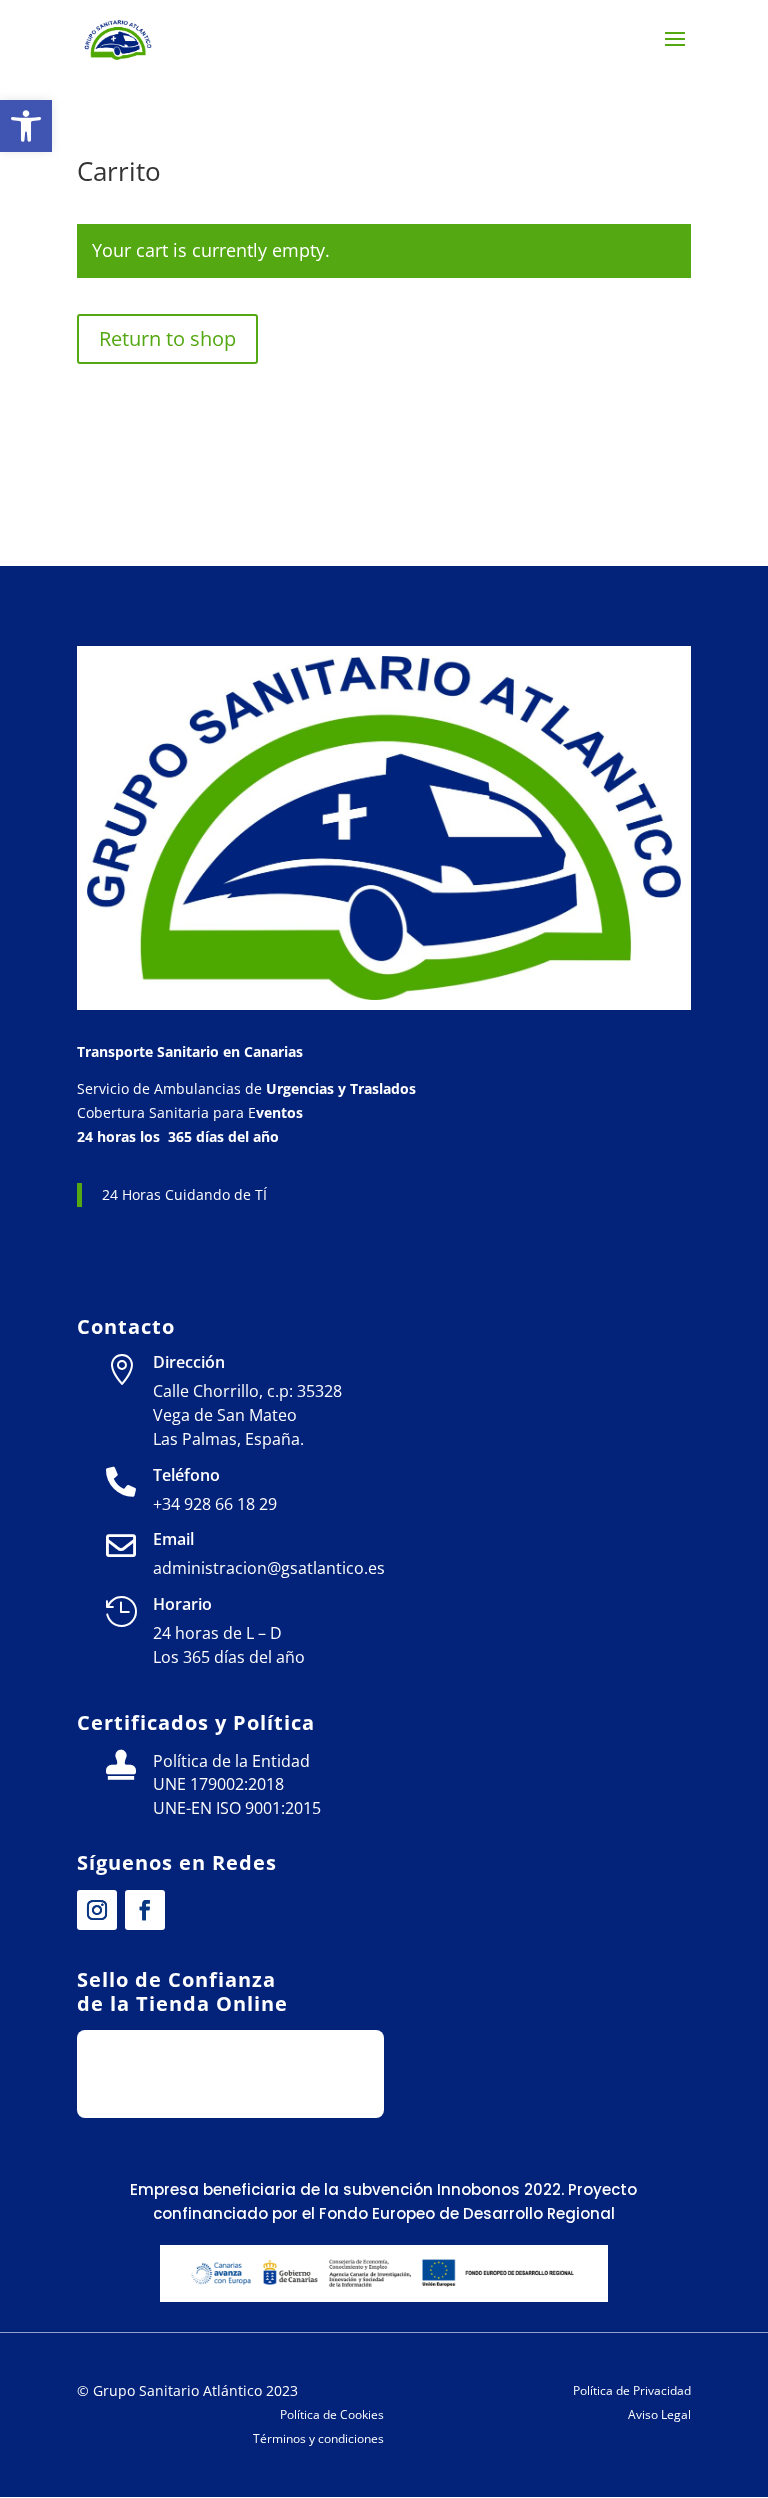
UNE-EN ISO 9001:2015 (237, 1808)
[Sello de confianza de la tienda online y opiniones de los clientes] (230, 2090)
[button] (26, 126)
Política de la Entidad (231, 1761)
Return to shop (167, 338)
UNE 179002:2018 (218, 1784)
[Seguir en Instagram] (97, 1910)
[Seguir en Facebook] (145, 1910)
